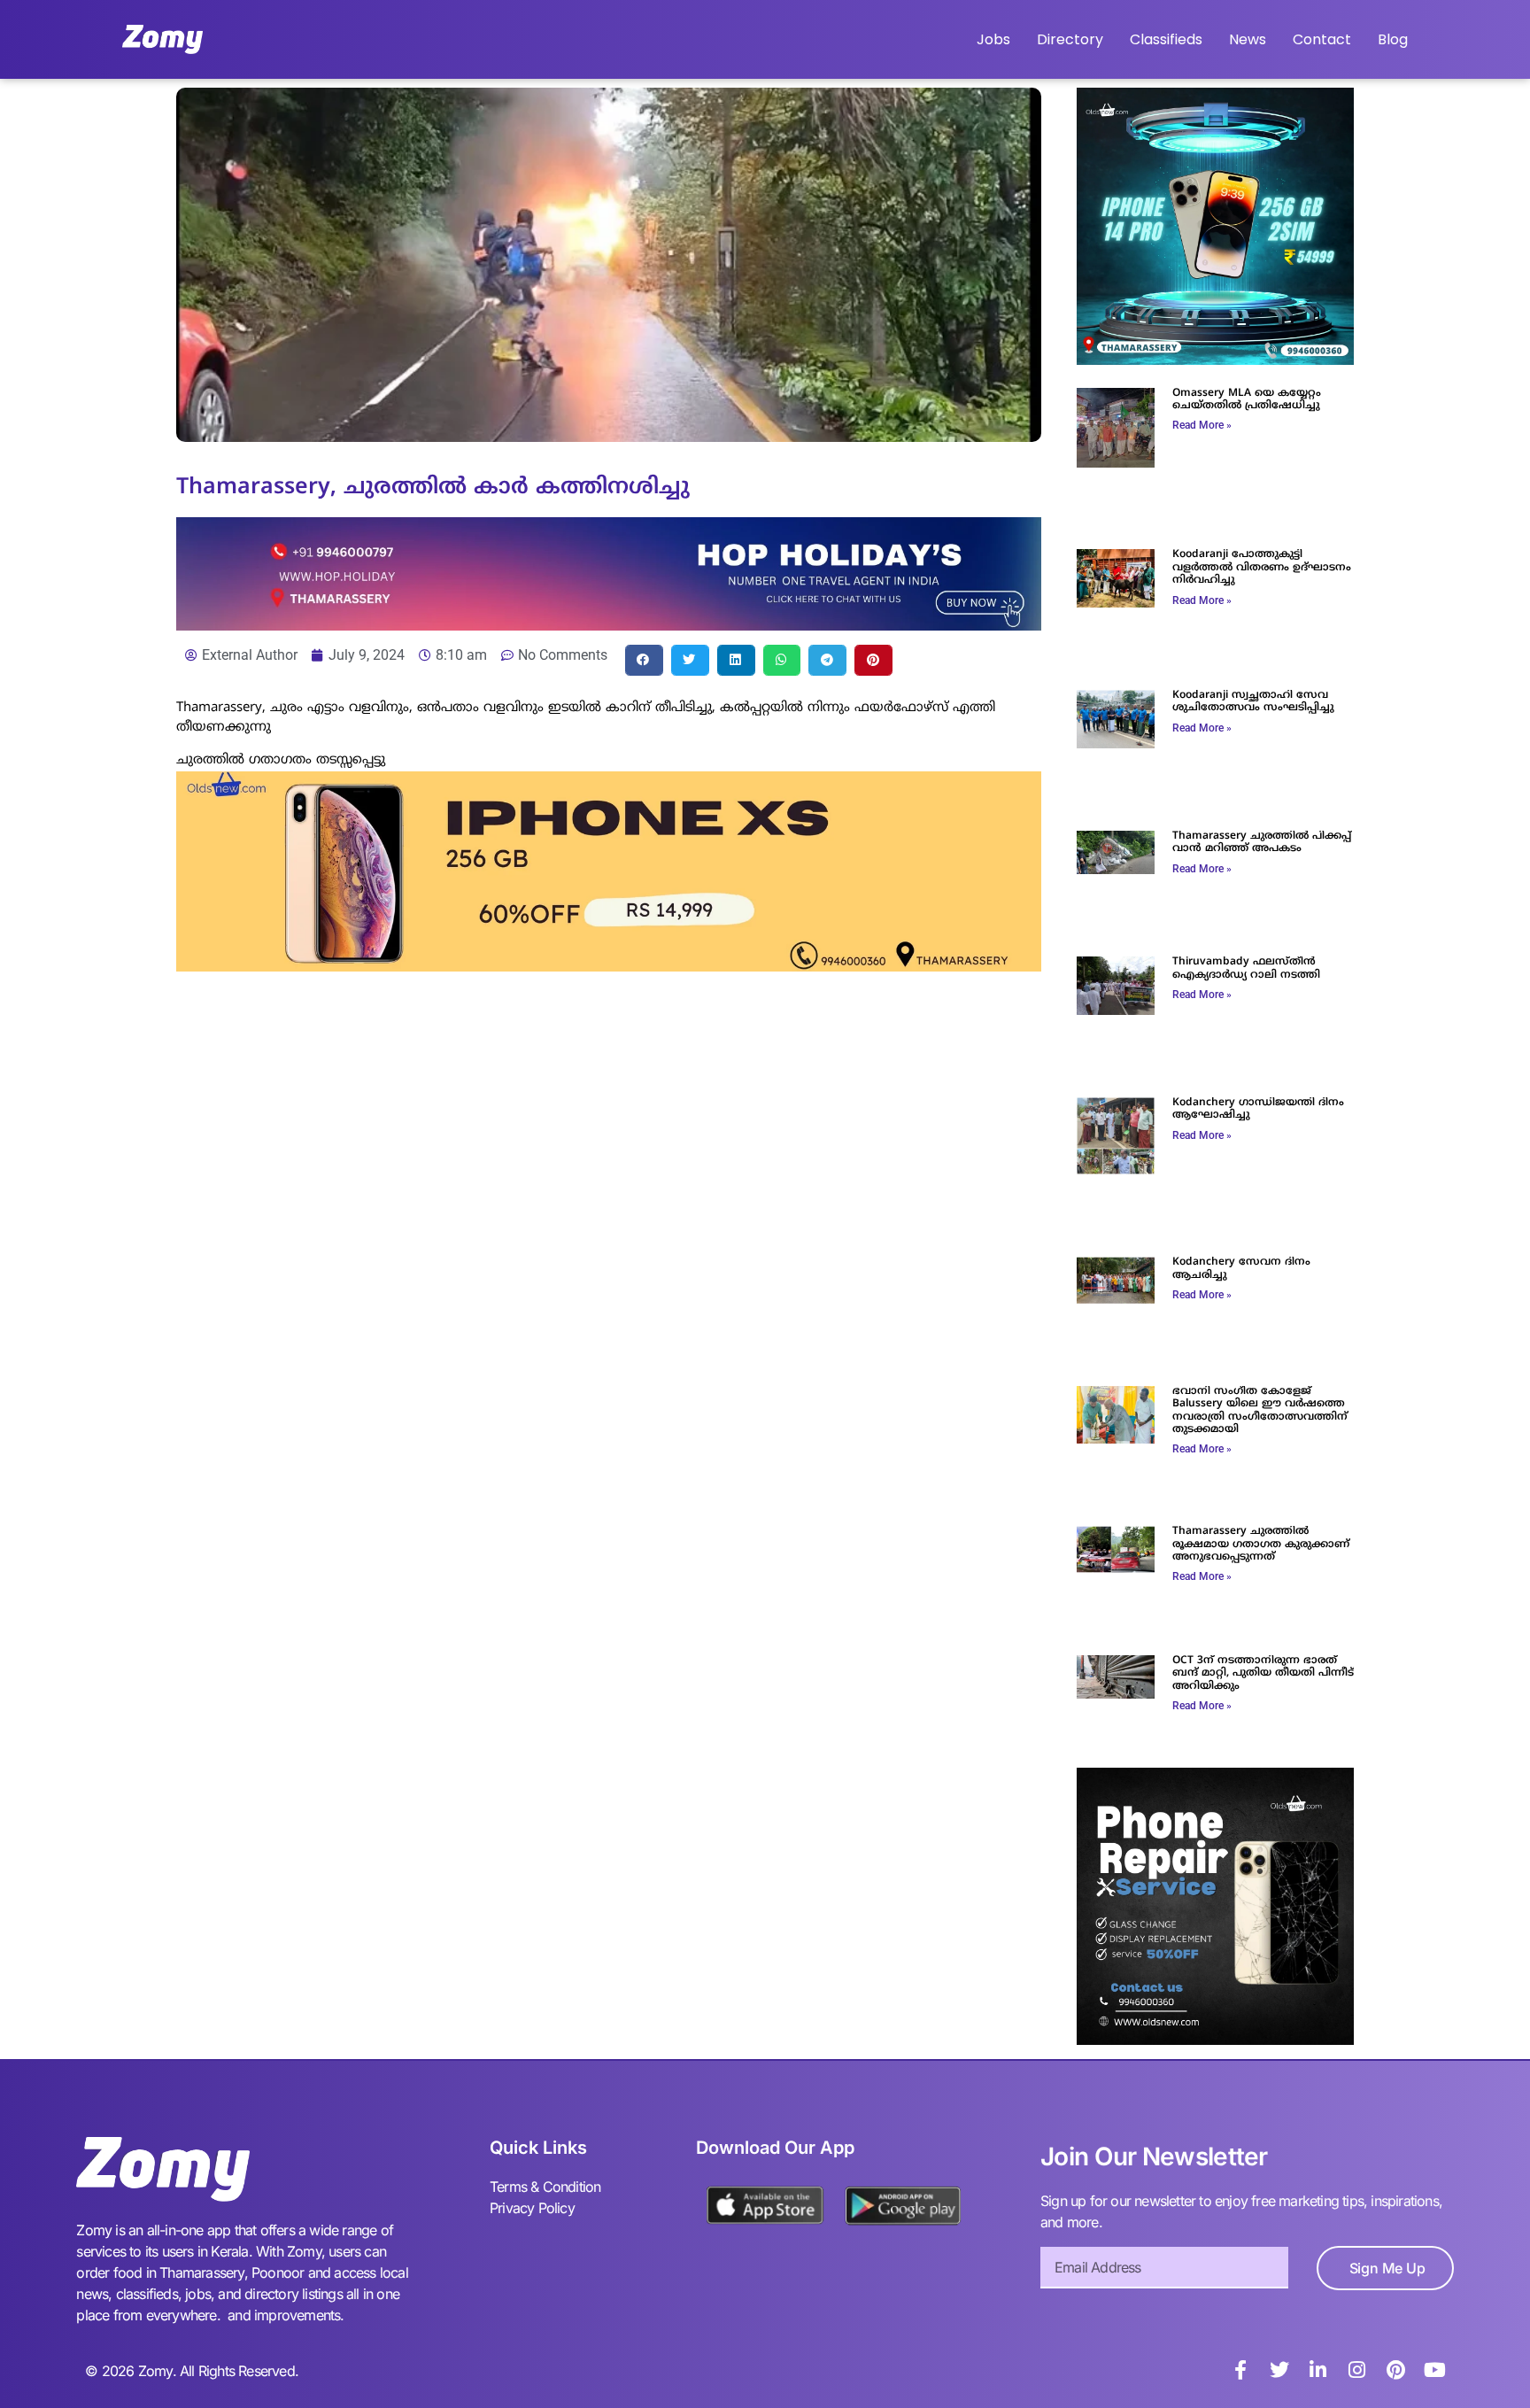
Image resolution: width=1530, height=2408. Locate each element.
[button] (644, 660)
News (1248, 39)
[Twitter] (1279, 2370)
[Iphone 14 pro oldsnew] (1215, 360)
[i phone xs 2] (609, 966)
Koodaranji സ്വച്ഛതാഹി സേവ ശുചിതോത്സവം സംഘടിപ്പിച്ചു (1253, 702)
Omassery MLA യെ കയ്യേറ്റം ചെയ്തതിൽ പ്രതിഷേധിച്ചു (1247, 400)
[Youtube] (1435, 2370)
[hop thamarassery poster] (609, 625)
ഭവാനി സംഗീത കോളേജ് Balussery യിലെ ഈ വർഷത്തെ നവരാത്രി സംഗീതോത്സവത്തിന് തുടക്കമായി (1260, 1411)
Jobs (993, 39)
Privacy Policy (532, 2208)
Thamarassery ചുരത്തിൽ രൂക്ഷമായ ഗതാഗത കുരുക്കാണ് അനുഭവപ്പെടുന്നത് (1261, 1545)
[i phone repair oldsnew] (1215, 2040)
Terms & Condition (545, 2187)
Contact (1322, 39)
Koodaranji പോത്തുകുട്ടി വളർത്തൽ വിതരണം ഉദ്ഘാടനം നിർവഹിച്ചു (1262, 568)
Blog (1393, 39)
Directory (1070, 39)
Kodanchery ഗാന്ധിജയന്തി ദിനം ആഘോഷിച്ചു (1258, 1109)
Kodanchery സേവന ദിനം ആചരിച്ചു (1241, 1269)
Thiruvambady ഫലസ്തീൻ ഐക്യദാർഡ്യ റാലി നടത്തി (1246, 968)
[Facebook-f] (1240, 2370)
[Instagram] (1357, 2370)
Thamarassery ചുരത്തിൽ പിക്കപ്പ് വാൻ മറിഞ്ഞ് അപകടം (1262, 843)
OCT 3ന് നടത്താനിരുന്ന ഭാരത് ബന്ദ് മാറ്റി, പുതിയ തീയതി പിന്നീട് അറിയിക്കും (1263, 1674)
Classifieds (1166, 39)
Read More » (1202, 425)
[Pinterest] (1396, 2370)
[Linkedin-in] (1318, 2370)
